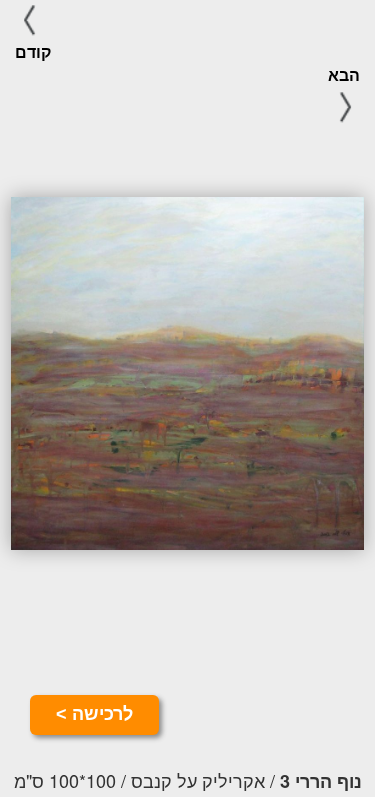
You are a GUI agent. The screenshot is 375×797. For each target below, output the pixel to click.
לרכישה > (94, 714)
